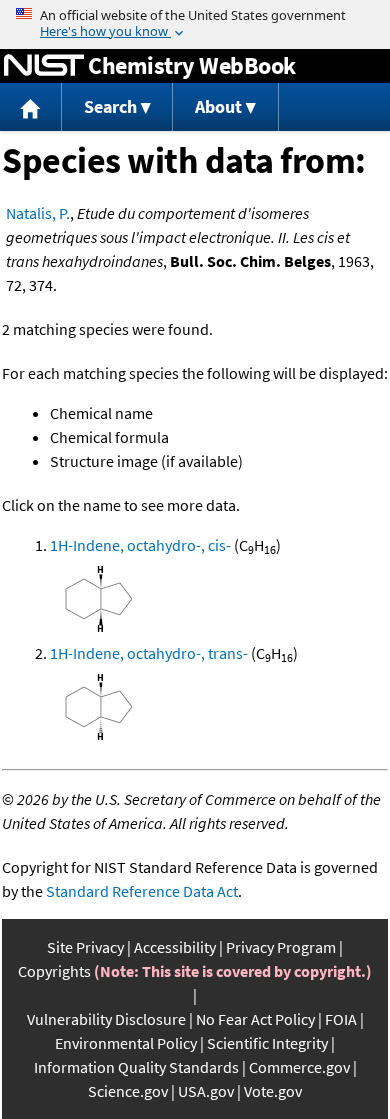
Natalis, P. (38, 213)
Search (110, 106)
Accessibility (175, 947)
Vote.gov (273, 1091)
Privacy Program (281, 947)
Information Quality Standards (136, 1067)
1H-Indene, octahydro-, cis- (140, 545)
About (218, 106)
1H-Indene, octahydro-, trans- (149, 653)
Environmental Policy (126, 1043)
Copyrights (54, 971)
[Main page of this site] (31, 107)
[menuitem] (31, 107)
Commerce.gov (299, 1067)
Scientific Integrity (267, 1043)
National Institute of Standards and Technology (44, 66)
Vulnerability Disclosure (106, 1019)
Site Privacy (85, 947)
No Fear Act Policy (255, 1019)
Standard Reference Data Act (142, 891)
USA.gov (206, 1091)
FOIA (341, 1019)
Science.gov (128, 1091)
